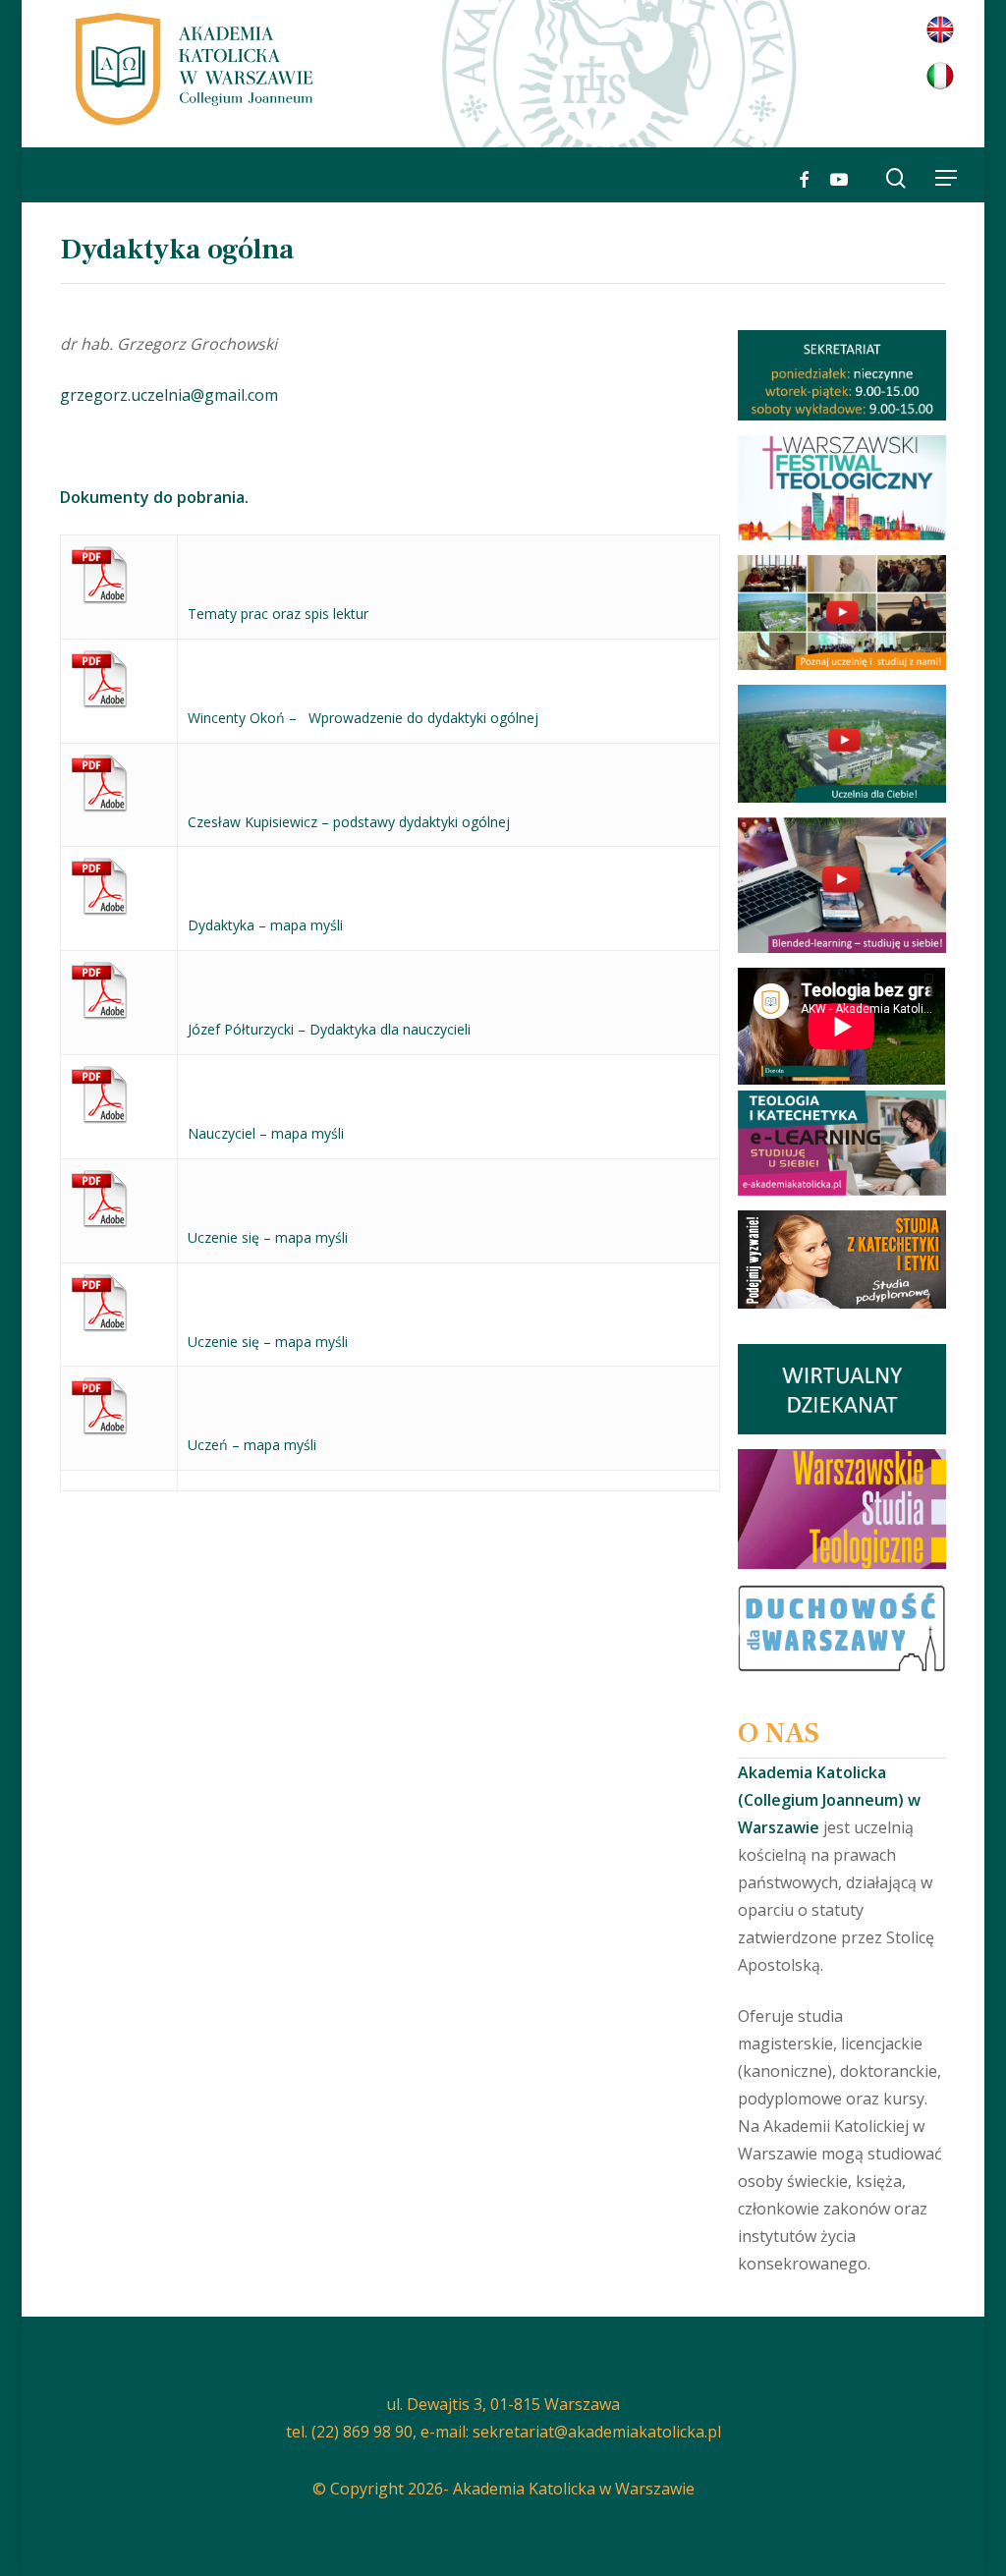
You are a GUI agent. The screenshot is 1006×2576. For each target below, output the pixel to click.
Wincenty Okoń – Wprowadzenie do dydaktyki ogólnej (363, 718)
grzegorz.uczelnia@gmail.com (169, 395)
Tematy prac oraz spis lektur (278, 614)
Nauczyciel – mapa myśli (266, 1133)
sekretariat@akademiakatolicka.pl (597, 2432)
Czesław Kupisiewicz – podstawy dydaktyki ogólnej (349, 822)
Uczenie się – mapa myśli (268, 1237)
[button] (946, 178)
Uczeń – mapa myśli (252, 1445)
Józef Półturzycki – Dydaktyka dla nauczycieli (329, 1029)
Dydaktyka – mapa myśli (265, 925)
